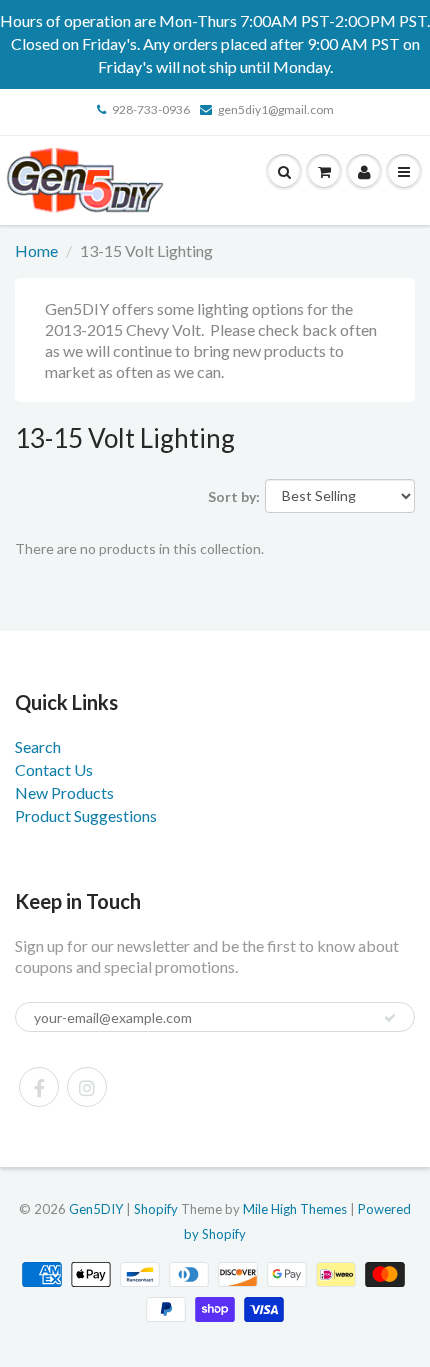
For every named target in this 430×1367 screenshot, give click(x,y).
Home (36, 250)
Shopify (156, 1209)
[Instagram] (87, 1087)
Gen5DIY (96, 1209)
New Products (64, 792)
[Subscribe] (390, 1018)
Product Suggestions (86, 815)
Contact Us (54, 769)
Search (38, 746)
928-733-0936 (151, 109)
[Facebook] (39, 1087)
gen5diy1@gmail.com (276, 109)
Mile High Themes (295, 1209)
